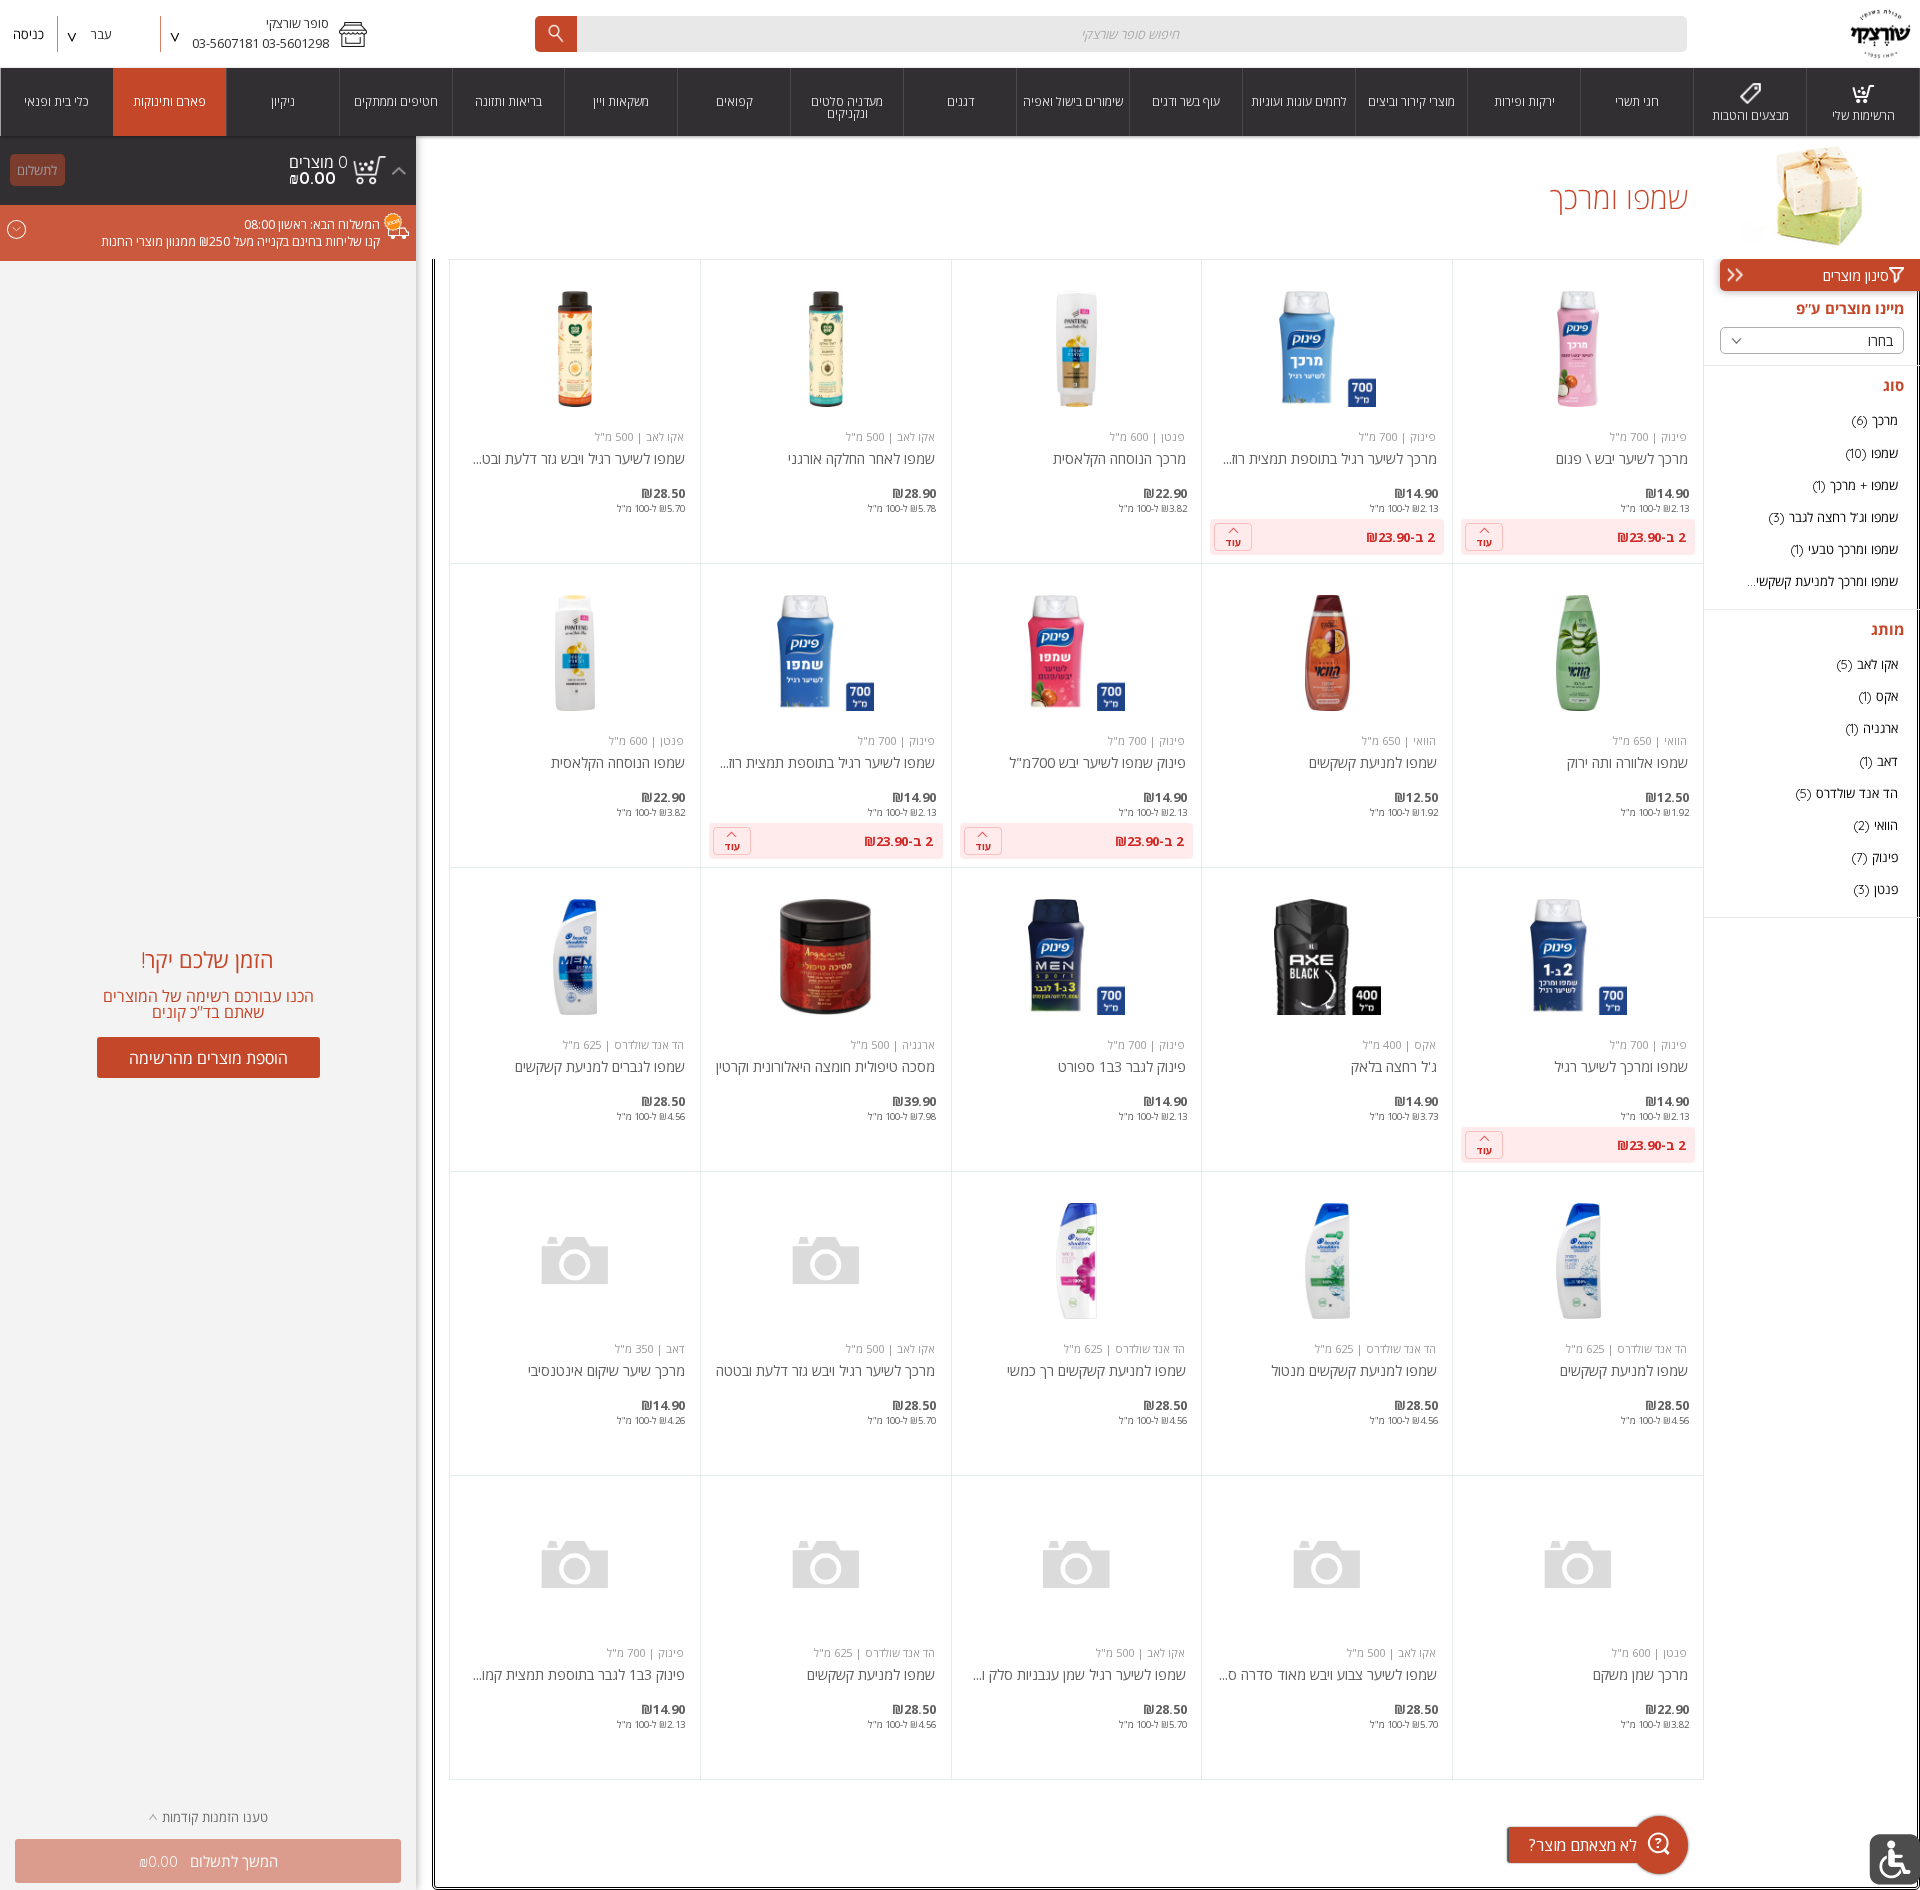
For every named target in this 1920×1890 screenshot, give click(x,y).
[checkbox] (1812, 420)
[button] (271, 34)
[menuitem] (1863, 102)
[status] (318, 162)
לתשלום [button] (37, 170)
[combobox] (1111, 33)
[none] (1578, 411)
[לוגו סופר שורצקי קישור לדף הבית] (1880, 34)
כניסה (28, 34)
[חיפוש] (556, 33)
